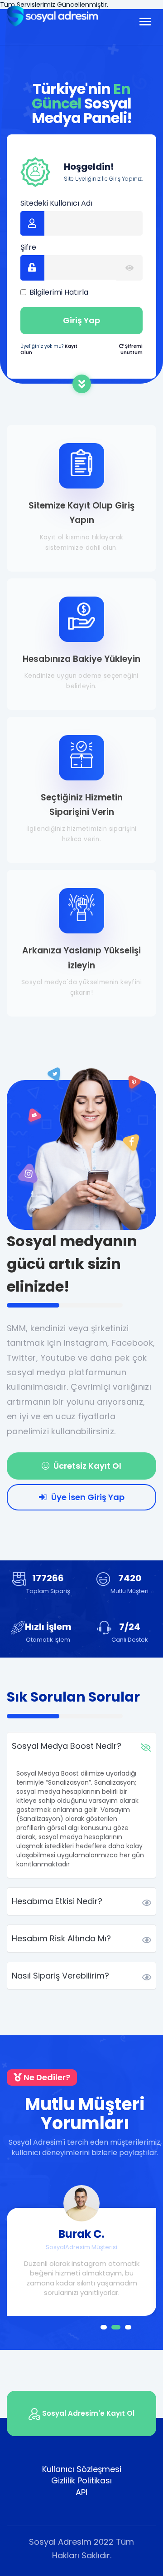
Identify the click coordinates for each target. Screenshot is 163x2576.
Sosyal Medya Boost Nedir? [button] (67, 1746)
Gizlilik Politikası (81, 2480)
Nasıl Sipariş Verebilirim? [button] (60, 1976)
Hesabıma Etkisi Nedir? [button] (57, 1901)
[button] (104, 2327)
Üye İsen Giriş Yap (87, 1497)
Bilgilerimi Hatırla (59, 292)
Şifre (28, 247)
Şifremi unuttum (132, 349)
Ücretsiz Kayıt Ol (86, 1466)
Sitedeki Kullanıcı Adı (56, 203)
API (81, 2492)
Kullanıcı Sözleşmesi (82, 2469)
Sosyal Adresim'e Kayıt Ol (87, 2413)
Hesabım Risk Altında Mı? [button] (61, 1938)
